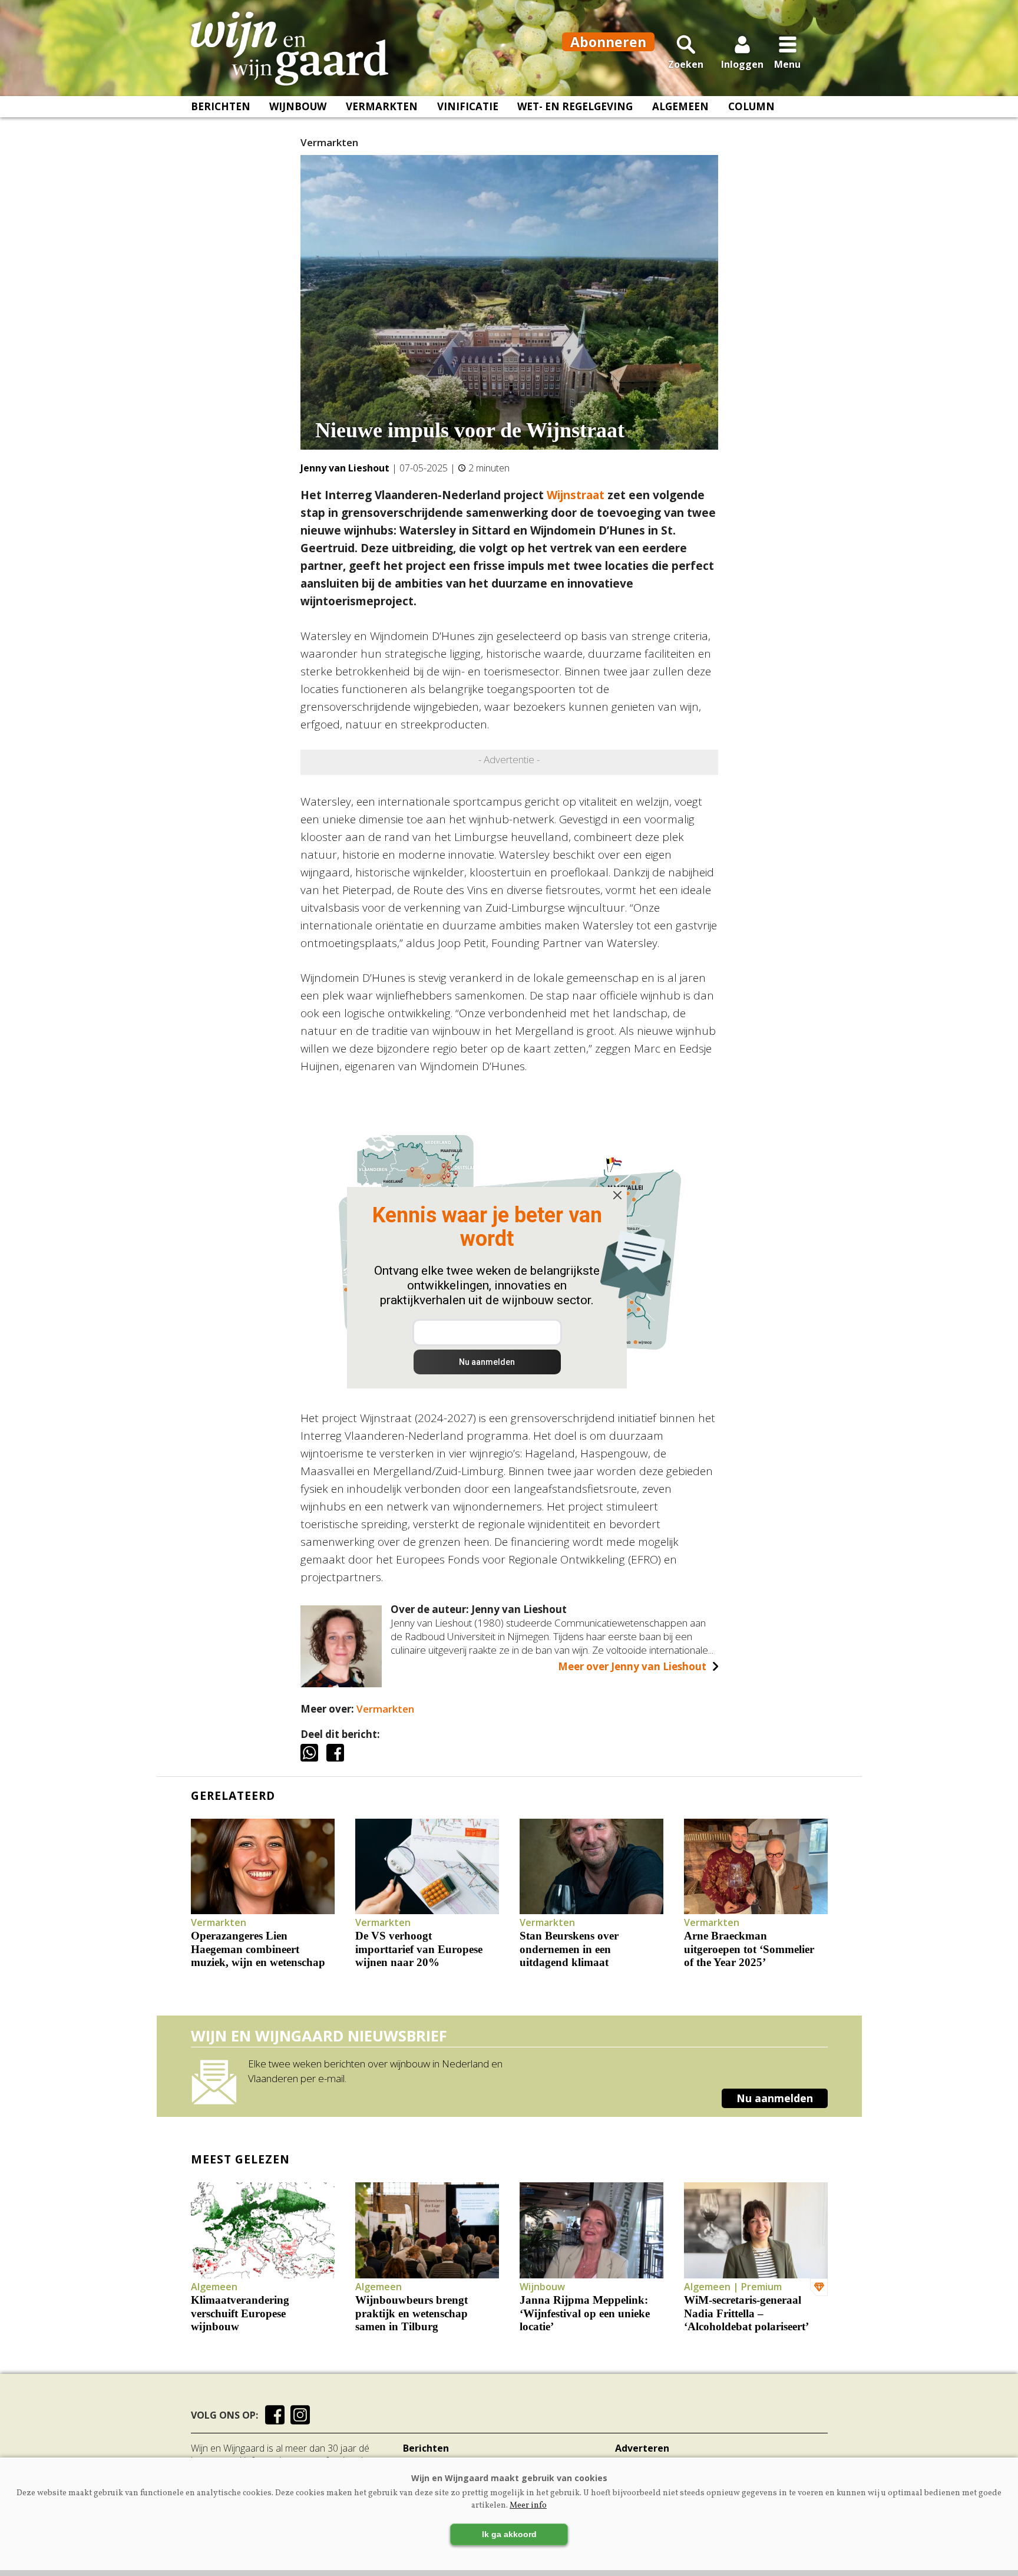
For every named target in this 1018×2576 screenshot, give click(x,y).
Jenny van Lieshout (345, 468)
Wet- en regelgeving (575, 106)
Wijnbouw (298, 106)
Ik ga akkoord (509, 2534)
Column (751, 106)
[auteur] (341, 1683)
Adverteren (642, 2448)
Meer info (528, 2506)
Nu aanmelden (775, 2098)
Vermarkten (382, 106)
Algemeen (680, 106)
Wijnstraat (576, 495)
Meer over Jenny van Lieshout (632, 1666)
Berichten (221, 106)
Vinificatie (468, 106)
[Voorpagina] (290, 49)
